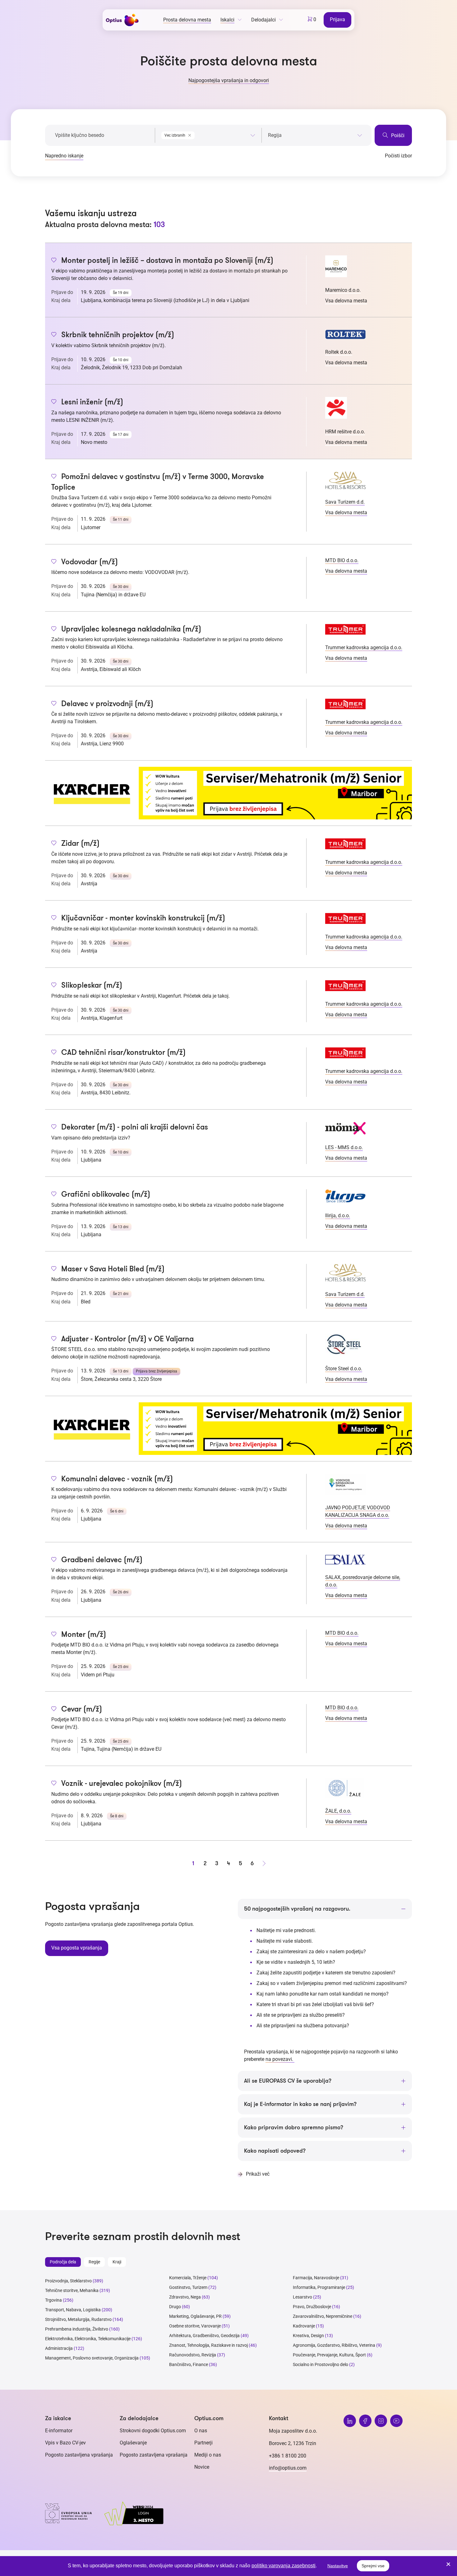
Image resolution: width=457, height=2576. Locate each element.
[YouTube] (396, 2421)
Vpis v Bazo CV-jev (65, 2443)
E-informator (59, 2431)
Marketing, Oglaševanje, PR (195, 2316)
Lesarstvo (302, 2297)
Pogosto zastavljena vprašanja (79, 2455)
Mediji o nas (208, 2455)
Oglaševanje (133, 2443)
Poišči (397, 135)
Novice (202, 2467)
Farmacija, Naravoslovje (316, 2278)
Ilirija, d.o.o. (338, 1216)
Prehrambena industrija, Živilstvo (77, 2329)
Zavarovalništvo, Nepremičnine (323, 2316)
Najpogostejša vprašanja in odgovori (229, 80)
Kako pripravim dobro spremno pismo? (294, 2127)
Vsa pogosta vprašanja (77, 1948)
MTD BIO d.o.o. (342, 560)
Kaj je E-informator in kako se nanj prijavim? (300, 2104)
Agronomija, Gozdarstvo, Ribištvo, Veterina (334, 2345)
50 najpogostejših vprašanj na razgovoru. (297, 1909)
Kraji (117, 2262)
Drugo (175, 2307)
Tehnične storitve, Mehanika (72, 2290)
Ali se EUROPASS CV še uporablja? (288, 2081)
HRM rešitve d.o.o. (345, 432)
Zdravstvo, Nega (185, 2297)
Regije (94, 2262)
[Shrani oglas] (54, 261)
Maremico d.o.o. (343, 290)
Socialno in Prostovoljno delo (321, 2364)
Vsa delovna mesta (346, 301)
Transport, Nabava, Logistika (73, 2310)
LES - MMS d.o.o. (344, 1147)
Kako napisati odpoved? (275, 2151)
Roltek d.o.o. (339, 352)
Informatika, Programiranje (319, 2287)
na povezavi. (280, 2059)
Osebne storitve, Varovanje (195, 2326)
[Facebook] (365, 2421)
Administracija (59, 2348)
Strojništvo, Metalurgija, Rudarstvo (78, 2319)
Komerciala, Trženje (188, 2278)
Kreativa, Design (308, 2336)
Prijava (337, 19)
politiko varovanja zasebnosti (284, 2566)
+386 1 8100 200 (288, 2456)
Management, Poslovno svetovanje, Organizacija (92, 2358)
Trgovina (53, 2300)
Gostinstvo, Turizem (188, 2287)
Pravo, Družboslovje (312, 2307)
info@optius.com (288, 2468)
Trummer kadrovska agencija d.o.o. (364, 647)
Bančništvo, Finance (189, 2364)
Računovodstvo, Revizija (193, 2355)
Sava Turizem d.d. (345, 502)
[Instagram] (381, 2421)
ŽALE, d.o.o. (338, 1811)
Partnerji (203, 2443)
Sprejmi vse (373, 2566)
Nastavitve (338, 2566)
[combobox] (208, 134)
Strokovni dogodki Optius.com (153, 2431)
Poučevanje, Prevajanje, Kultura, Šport (329, 2355)
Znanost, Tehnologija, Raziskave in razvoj (208, 2345)
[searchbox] (315, 135)
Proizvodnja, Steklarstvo (68, 2281)
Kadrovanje (304, 2326)
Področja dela (63, 2262)
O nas (201, 2431)
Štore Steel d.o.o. (344, 1369)
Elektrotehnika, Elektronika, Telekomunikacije (88, 2339)
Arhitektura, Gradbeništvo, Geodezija (204, 2336)
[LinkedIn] (350, 2421)
